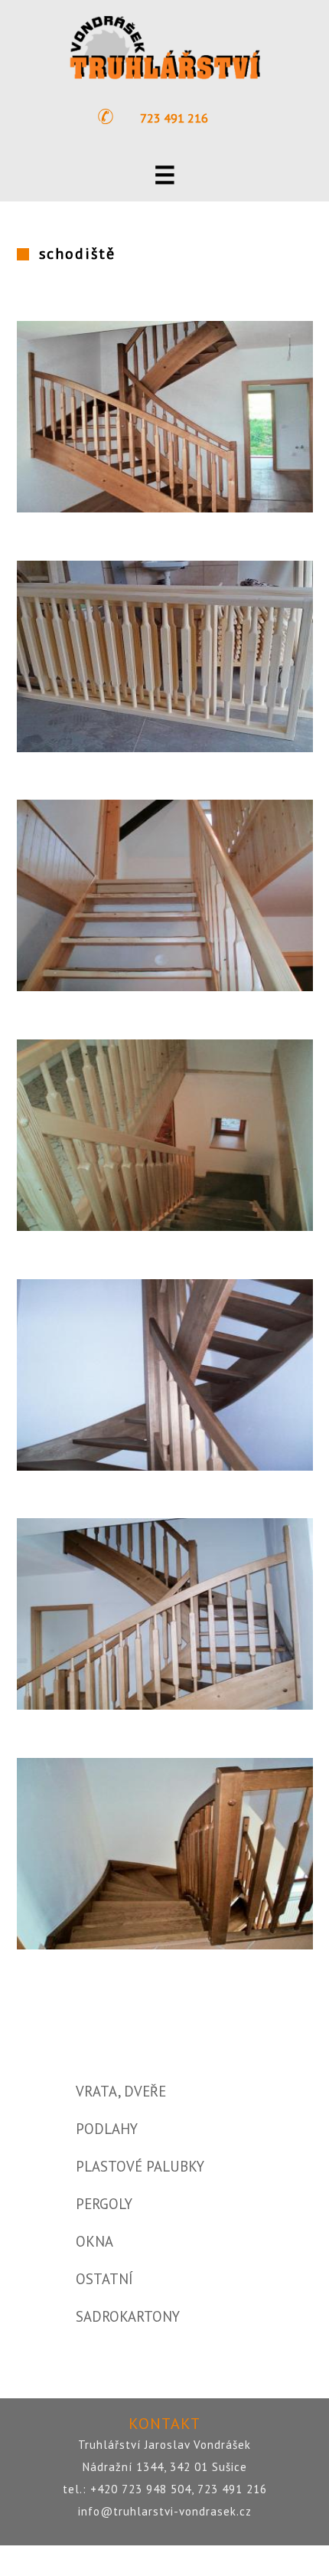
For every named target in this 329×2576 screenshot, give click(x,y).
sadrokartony (128, 2316)
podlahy (107, 2129)
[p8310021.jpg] (165, 1466)
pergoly (104, 2204)
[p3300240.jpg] (165, 1226)
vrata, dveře (121, 2091)
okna (94, 2241)
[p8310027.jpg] (165, 1705)
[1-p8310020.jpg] (165, 508)
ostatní (104, 2279)
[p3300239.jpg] (165, 987)
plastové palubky (140, 2166)
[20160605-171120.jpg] (165, 748)
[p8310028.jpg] (165, 1945)
